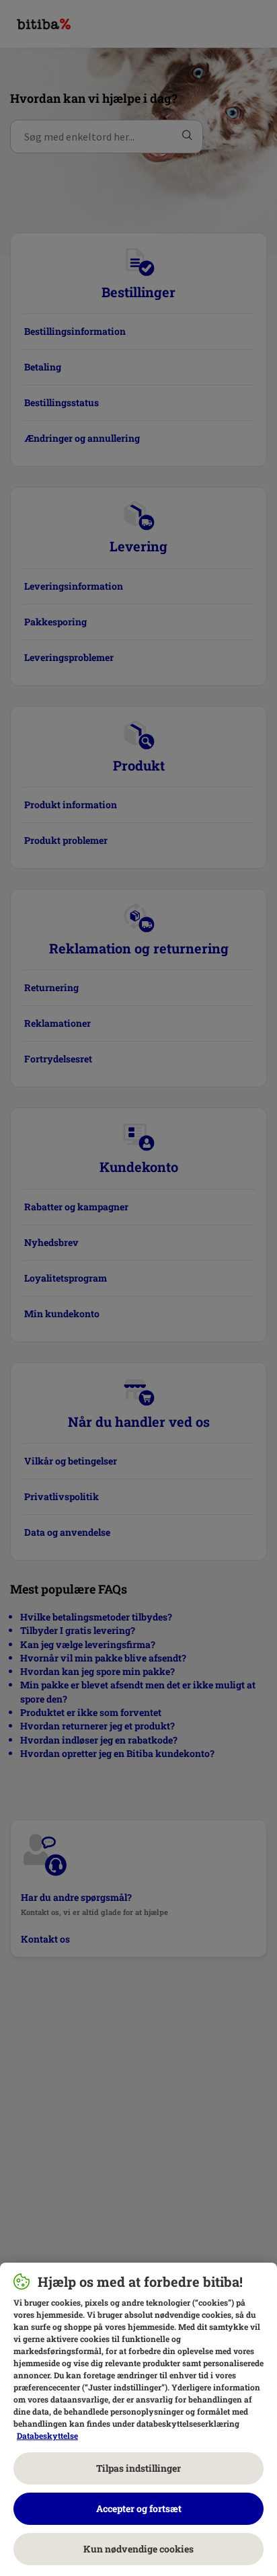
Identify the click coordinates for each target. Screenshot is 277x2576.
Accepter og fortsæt (139, 2508)
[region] (138, 2419)
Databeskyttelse (47, 2435)
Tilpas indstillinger (138, 2468)
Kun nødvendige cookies (138, 2549)
